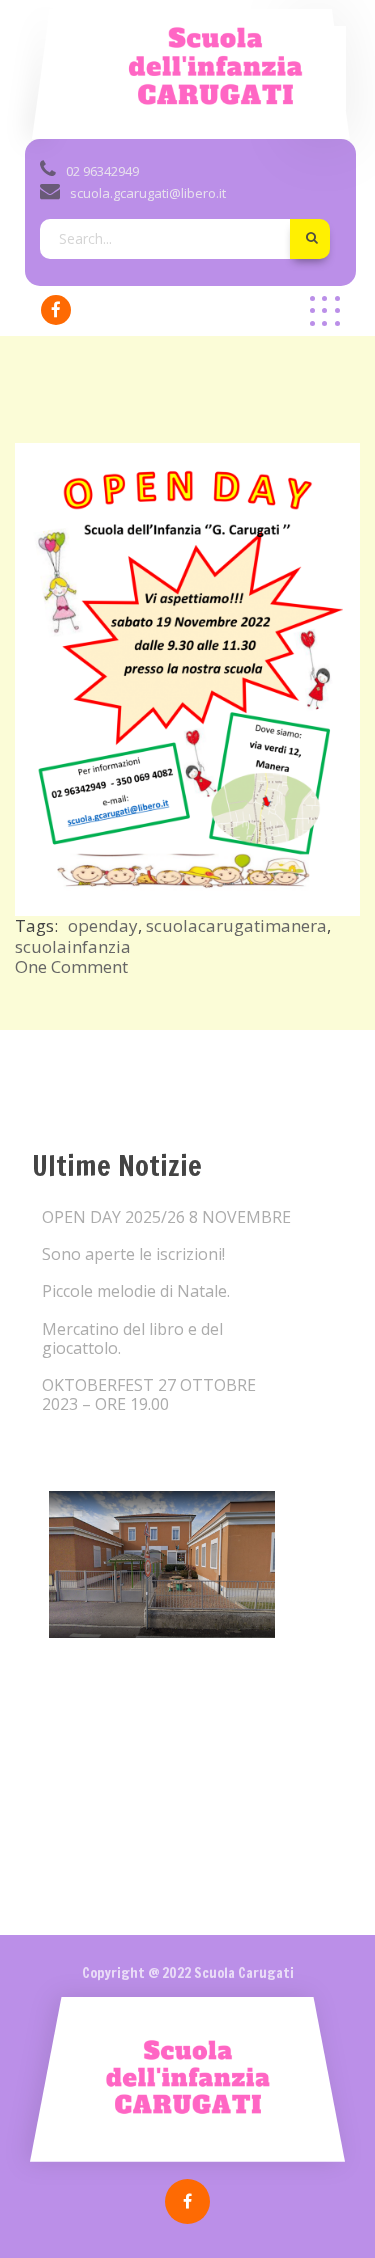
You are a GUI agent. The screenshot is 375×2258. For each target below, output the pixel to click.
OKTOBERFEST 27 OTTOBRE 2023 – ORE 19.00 (149, 1395)
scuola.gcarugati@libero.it (148, 193)
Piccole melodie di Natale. (136, 1291)
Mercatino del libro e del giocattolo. (132, 1339)
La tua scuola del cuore (184, 116)
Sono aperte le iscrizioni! (133, 1254)
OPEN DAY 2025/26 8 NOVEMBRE (166, 1217)
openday (103, 925)
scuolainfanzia (73, 946)
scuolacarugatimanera (236, 925)
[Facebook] (56, 310)
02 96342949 (102, 171)
